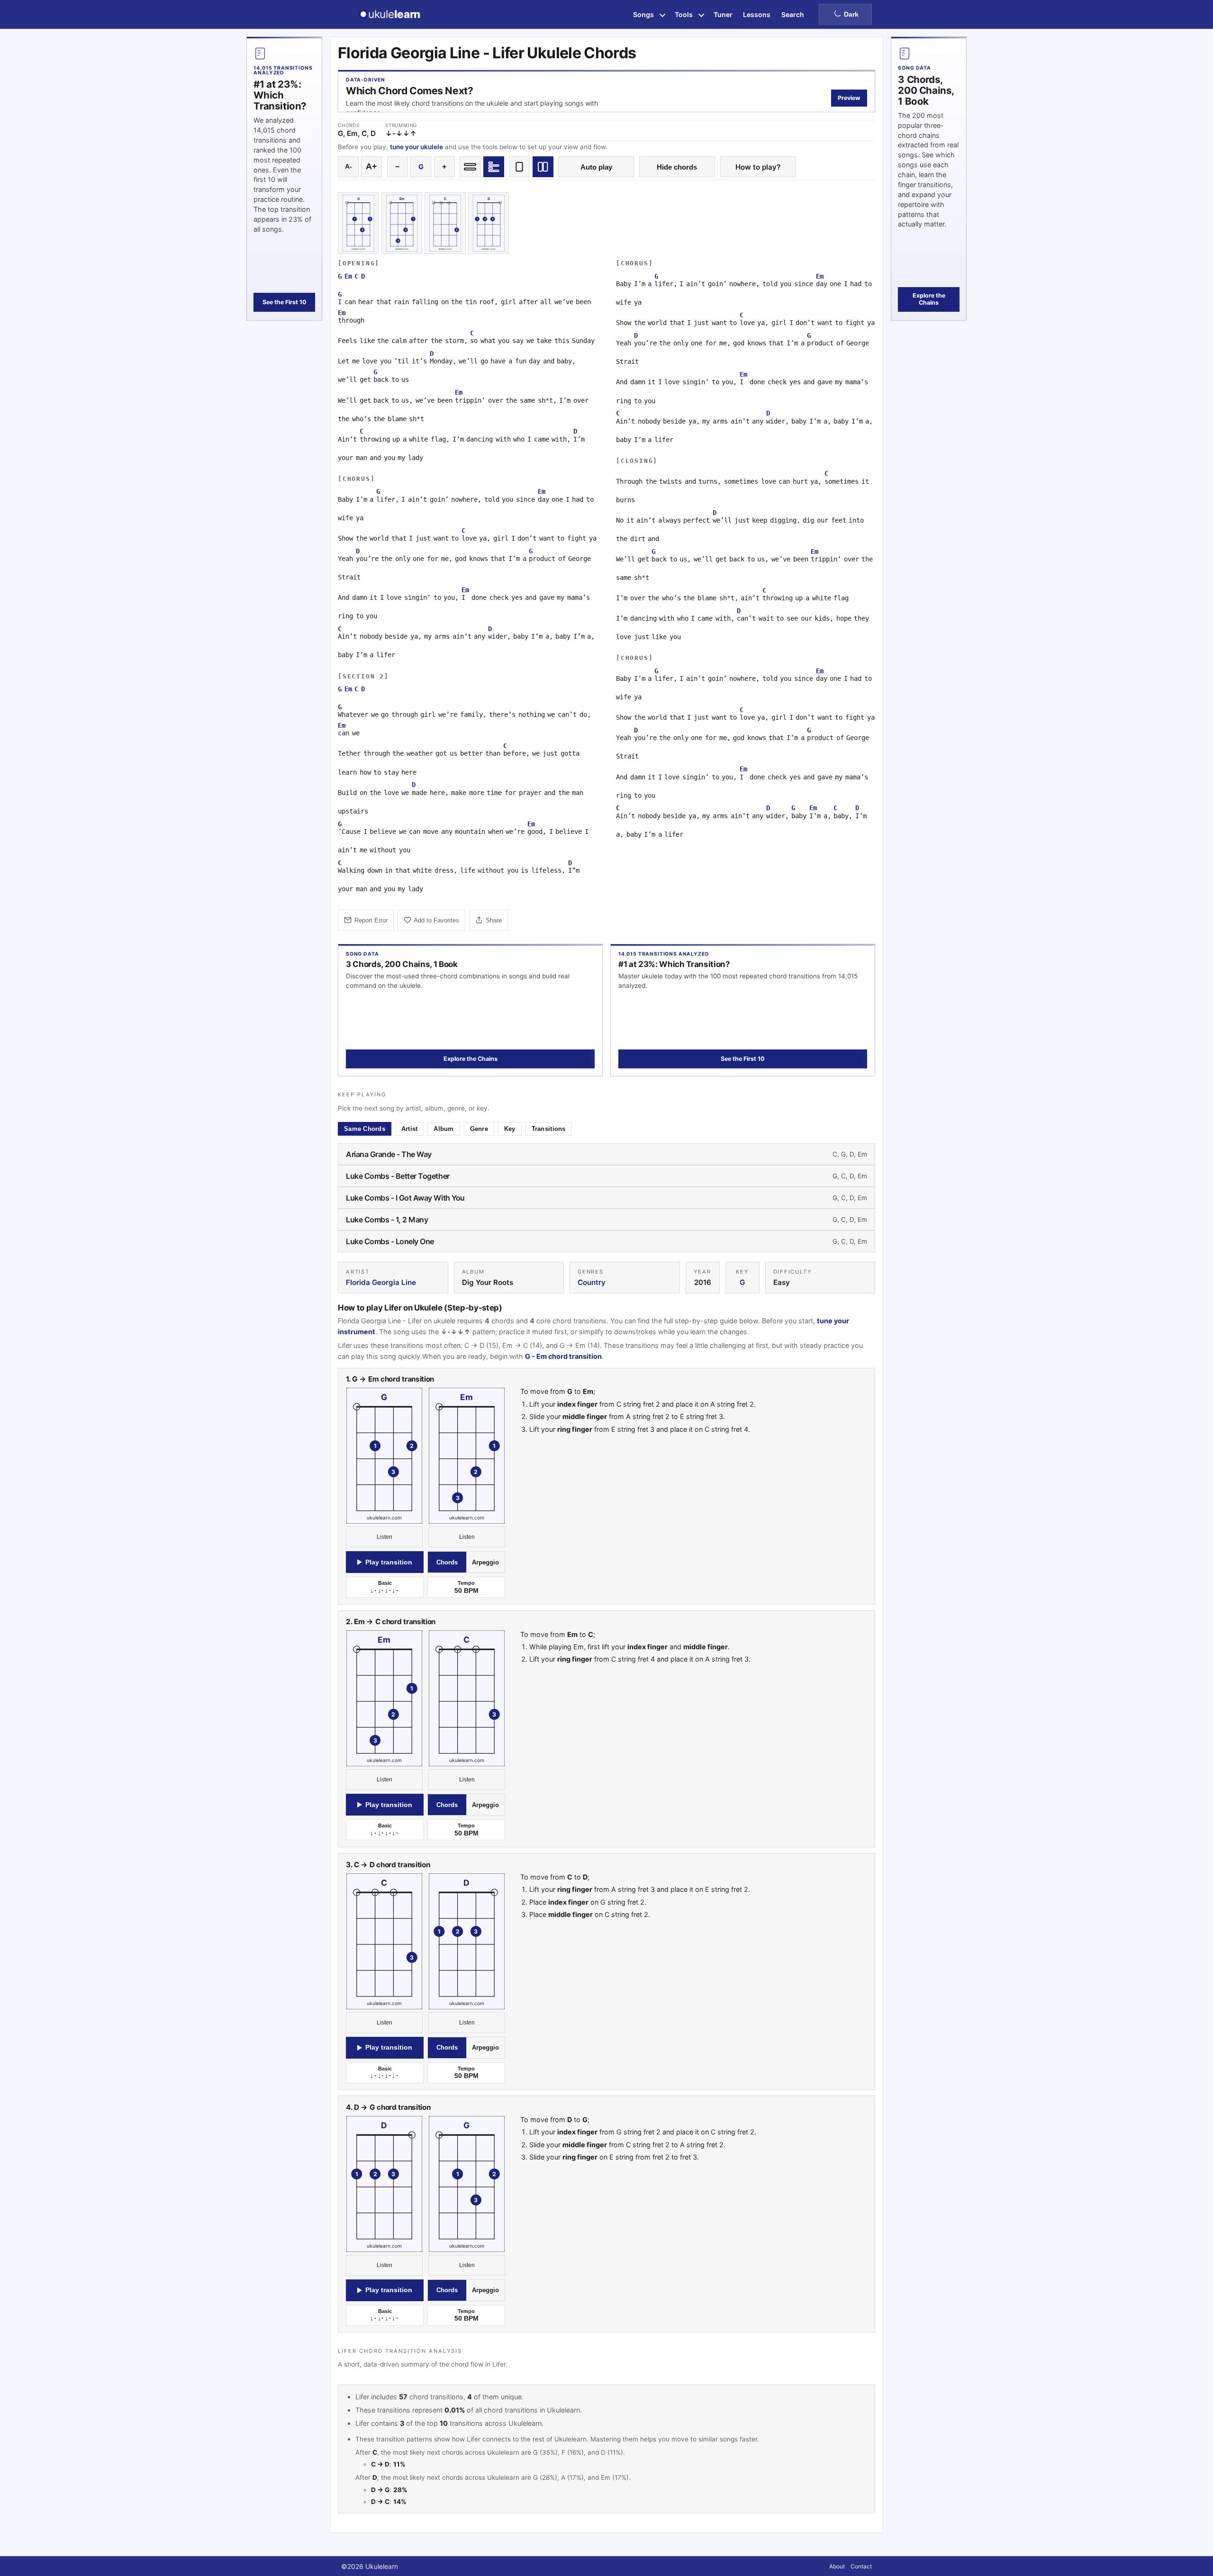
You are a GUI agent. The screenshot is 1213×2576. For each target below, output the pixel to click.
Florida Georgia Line (381, 1282)
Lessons (757, 14)
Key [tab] (510, 1129)
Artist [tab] (410, 1129)
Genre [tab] (479, 1129)
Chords (447, 1562)
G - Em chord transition (563, 1356)
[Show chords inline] (470, 167)
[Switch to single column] (519, 167)
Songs (643, 14)
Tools (684, 14)
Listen (385, 1537)
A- (349, 167)
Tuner (723, 14)
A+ (371, 166)
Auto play (596, 167)
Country (592, 1282)
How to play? (758, 167)
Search (793, 14)
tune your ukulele (416, 147)
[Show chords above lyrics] (494, 167)
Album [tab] (444, 1129)
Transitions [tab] (549, 1129)
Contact (861, 2566)
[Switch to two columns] (543, 167)
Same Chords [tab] (365, 1129)
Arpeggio (485, 1562)
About (837, 2566)
